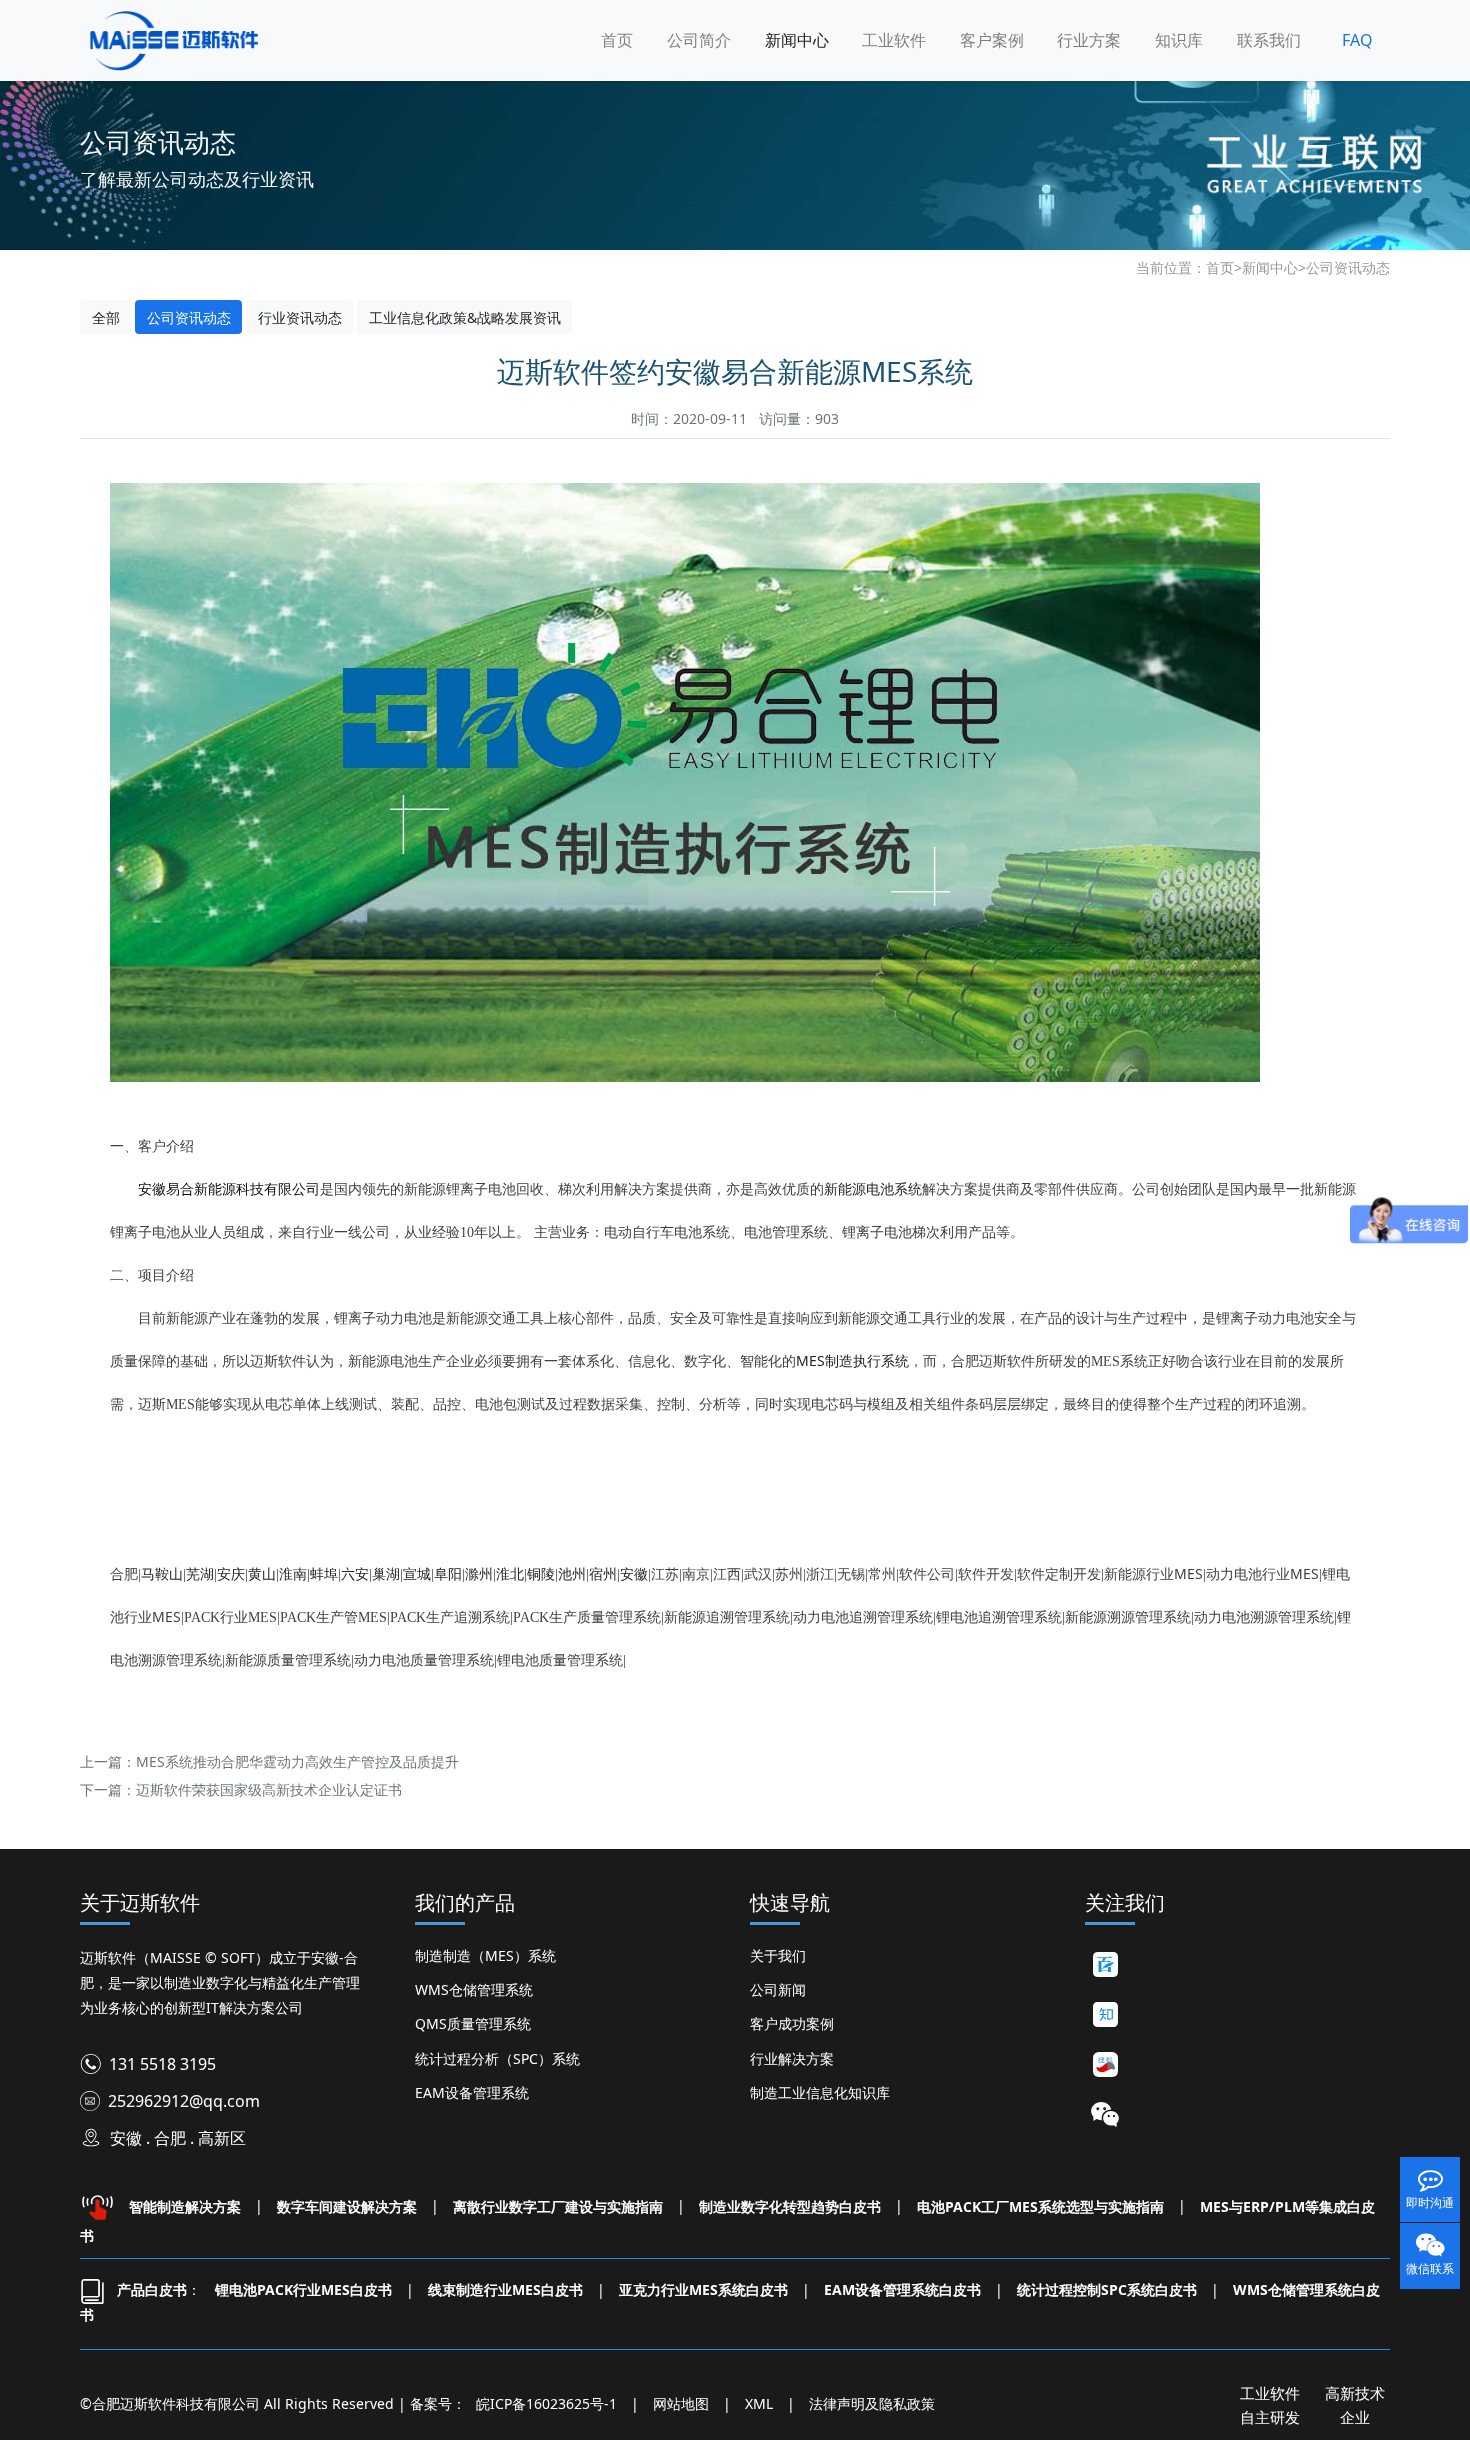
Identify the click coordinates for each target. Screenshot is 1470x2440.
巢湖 (386, 1573)
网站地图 (681, 2403)
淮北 (510, 1573)
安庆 (231, 1573)
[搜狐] (1105, 2065)
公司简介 (699, 40)
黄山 (262, 1573)
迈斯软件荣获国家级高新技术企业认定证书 (269, 1789)
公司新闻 (778, 1989)
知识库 (1179, 40)
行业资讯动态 (300, 317)
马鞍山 (162, 1573)
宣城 (417, 1573)
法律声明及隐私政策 (872, 2403)
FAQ (1357, 40)
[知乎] (1105, 2015)
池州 (572, 1573)
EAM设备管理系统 (472, 2092)
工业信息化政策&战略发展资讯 (465, 317)
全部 (106, 317)
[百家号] (1105, 1965)
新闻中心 (797, 40)
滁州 (479, 1573)
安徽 (634, 1573)
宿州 (603, 1573)
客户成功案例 (792, 2023)
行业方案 (1089, 40)
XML (759, 2403)
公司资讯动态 (1348, 267)
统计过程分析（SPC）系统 (497, 2058)
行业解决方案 (792, 2058)
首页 (617, 40)
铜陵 (541, 1573)
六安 (355, 1573)
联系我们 (1269, 40)
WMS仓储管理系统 (474, 1989)
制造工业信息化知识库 (820, 2092)
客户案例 (992, 40)
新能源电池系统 (873, 1188)
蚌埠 (324, 1573)
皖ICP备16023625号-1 (546, 2403)
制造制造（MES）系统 (485, 1955)
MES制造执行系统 (852, 1360)
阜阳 (448, 1573)
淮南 (293, 1573)
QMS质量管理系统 (473, 2023)
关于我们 (778, 1955)
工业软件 (894, 40)
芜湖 (200, 1573)
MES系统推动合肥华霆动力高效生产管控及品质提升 (297, 1761)
